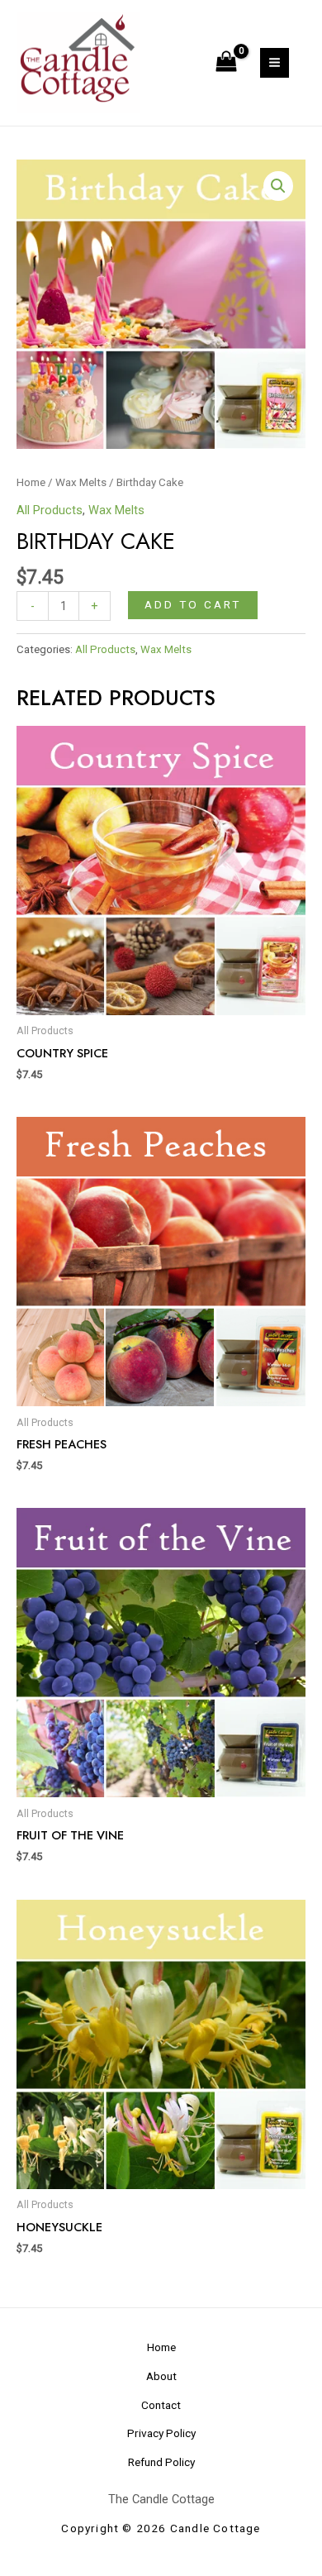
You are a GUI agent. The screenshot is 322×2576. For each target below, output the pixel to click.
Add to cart (193, 604)
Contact (161, 2405)
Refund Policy (161, 2462)
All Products (50, 510)
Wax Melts (81, 482)
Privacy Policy (161, 2433)
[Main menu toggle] (275, 62)
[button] (278, 186)
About (161, 2376)
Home (31, 482)
